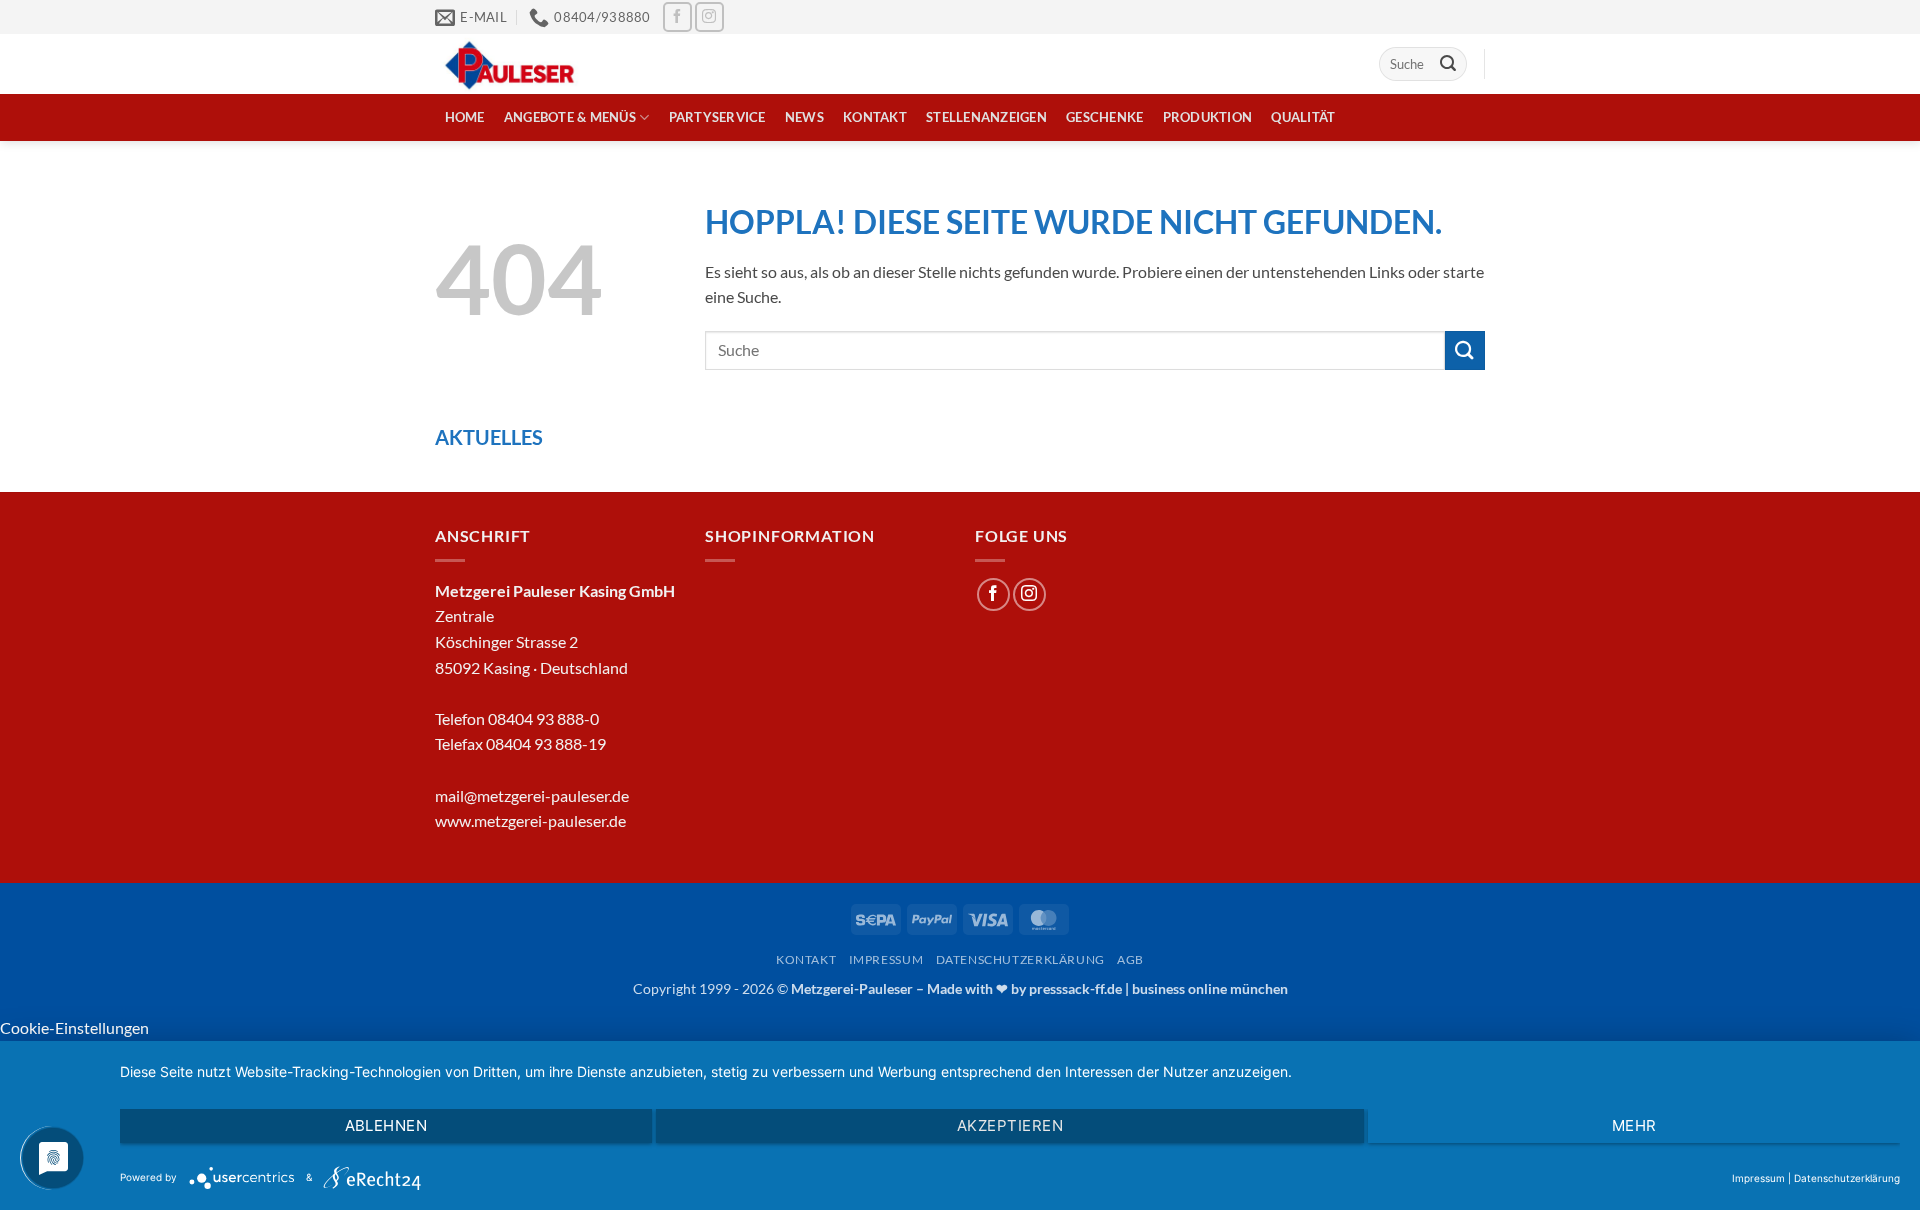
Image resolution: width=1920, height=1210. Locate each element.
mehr (1634, 1125)
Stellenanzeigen (986, 117)
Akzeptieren (1010, 1125)
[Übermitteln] (1448, 64)
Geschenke (1104, 117)
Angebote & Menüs (570, 117)
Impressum (886, 959)
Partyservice (717, 117)
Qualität (1303, 117)
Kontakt (875, 117)
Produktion (1208, 117)
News (804, 117)
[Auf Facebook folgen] (677, 16)
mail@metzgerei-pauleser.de (532, 795)
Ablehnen (386, 1125)
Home (465, 117)
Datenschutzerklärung (1020, 959)
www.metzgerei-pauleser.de (530, 820)
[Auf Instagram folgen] (709, 16)
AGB (1130, 959)
